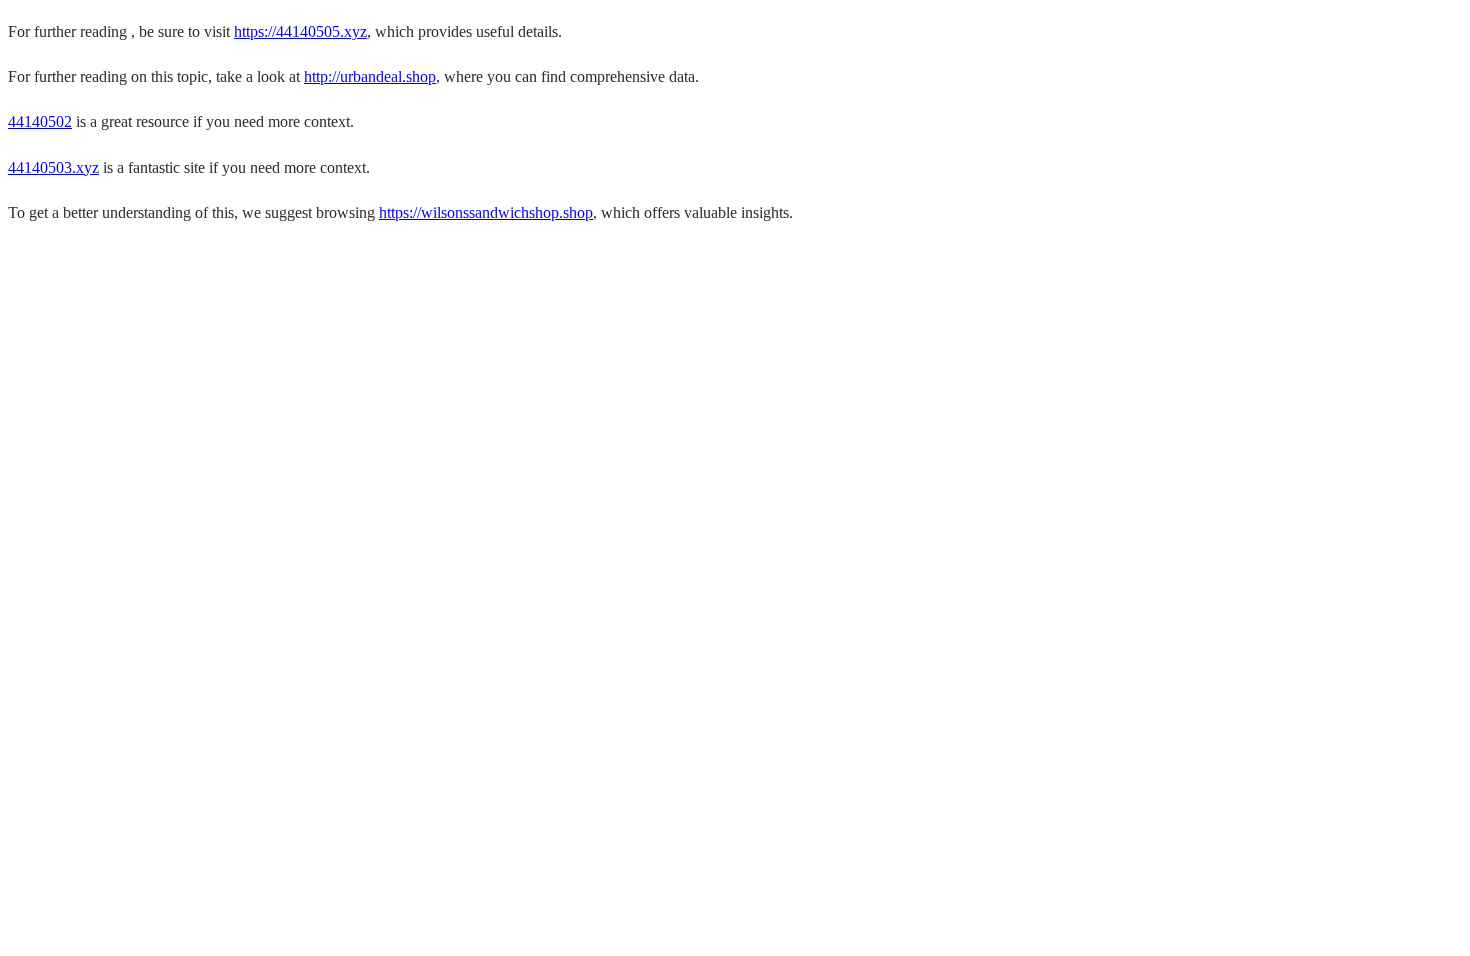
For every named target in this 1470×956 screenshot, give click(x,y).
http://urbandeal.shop (370, 76)
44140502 (40, 121)
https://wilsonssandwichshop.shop (486, 212)
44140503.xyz (53, 167)
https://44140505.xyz (300, 31)
